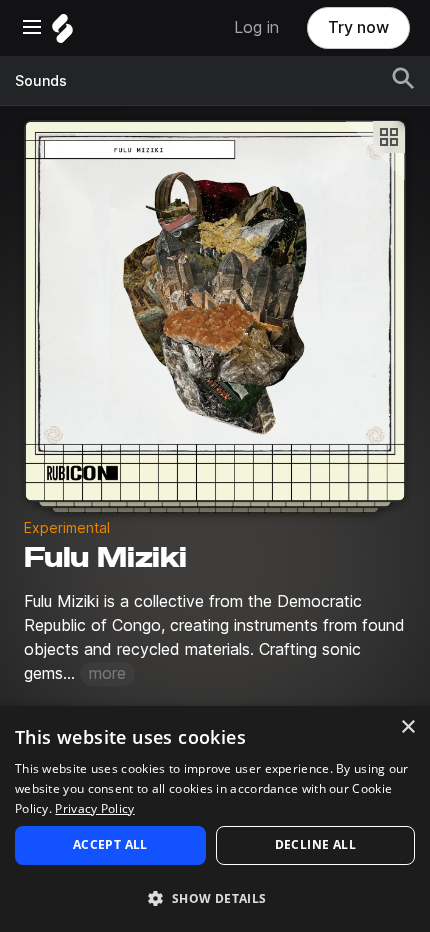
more (107, 673)
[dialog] (215, 819)
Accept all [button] (110, 844)
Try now (358, 27)
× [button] (407, 727)
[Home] (62, 33)
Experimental (67, 528)
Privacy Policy (94, 808)
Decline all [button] (315, 844)
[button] (215, 897)
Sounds (41, 81)
